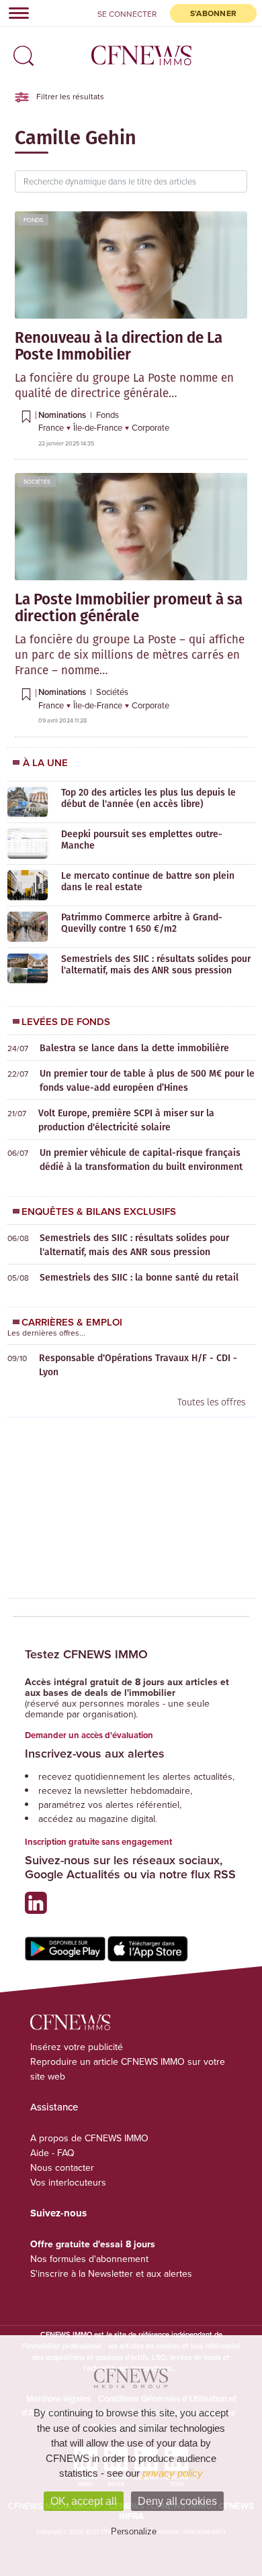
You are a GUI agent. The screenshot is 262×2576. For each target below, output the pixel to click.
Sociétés (37, 481)
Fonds (33, 220)
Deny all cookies (177, 2501)
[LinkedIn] (39, 1908)
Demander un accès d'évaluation (89, 1735)
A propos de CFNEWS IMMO (89, 2138)
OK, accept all (84, 2501)
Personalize (134, 2531)
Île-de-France (99, 427)
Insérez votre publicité (77, 2047)
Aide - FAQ (52, 2153)
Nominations (63, 415)
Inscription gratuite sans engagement (98, 1842)
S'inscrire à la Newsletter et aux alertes (111, 2273)
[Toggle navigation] (15, 13)
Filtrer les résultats (69, 96)
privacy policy (173, 2473)
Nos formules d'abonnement (89, 2259)
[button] (20, 51)
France (52, 427)
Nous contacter (62, 2167)
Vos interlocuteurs (68, 2182)
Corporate (150, 427)
